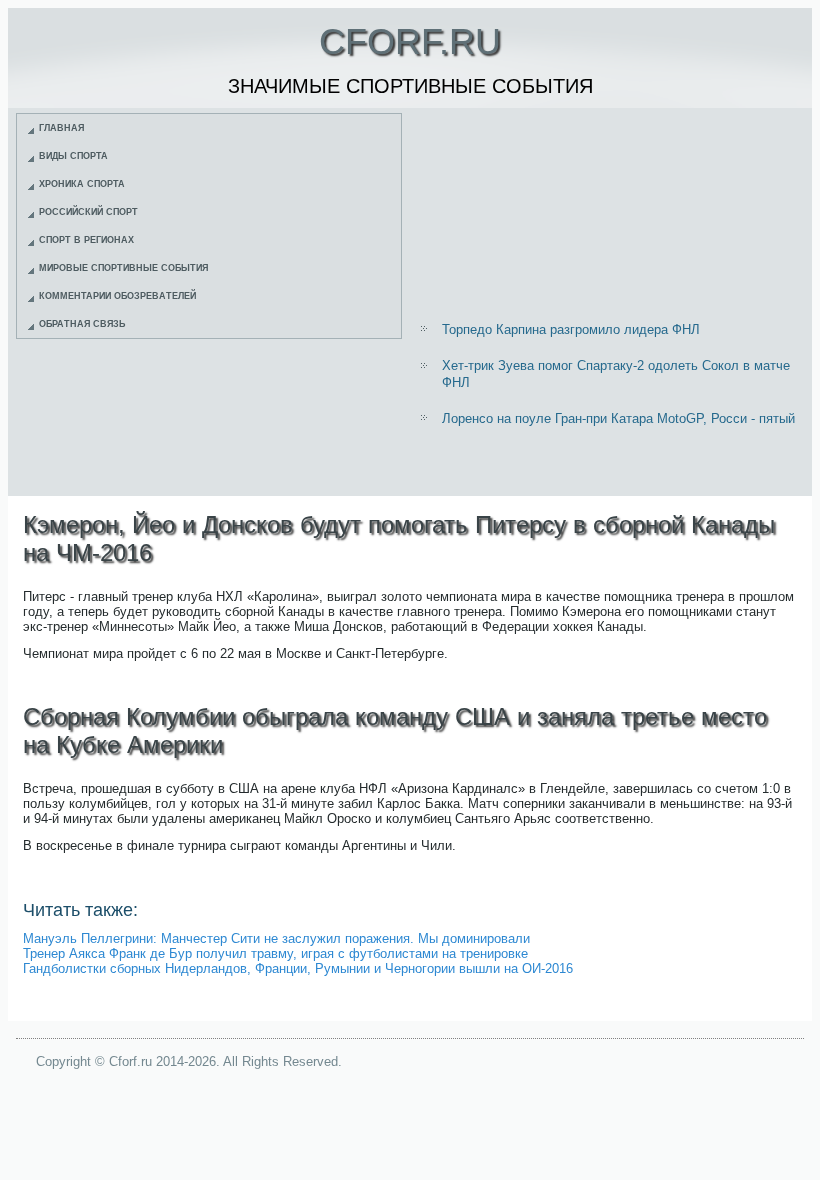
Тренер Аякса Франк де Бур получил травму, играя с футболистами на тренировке (275, 953)
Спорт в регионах (86, 240)
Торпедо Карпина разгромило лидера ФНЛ (571, 329)
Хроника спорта (82, 184)
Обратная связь (82, 324)
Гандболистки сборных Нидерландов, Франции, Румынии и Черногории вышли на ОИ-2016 (298, 968)
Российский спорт (88, 212)
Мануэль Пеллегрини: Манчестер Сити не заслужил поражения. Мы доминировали (276, 938)
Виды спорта (73, 156)
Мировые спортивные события (123, 268)
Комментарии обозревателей (117, 296)
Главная (61, 128)
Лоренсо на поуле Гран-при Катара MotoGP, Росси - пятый (618, 418)
